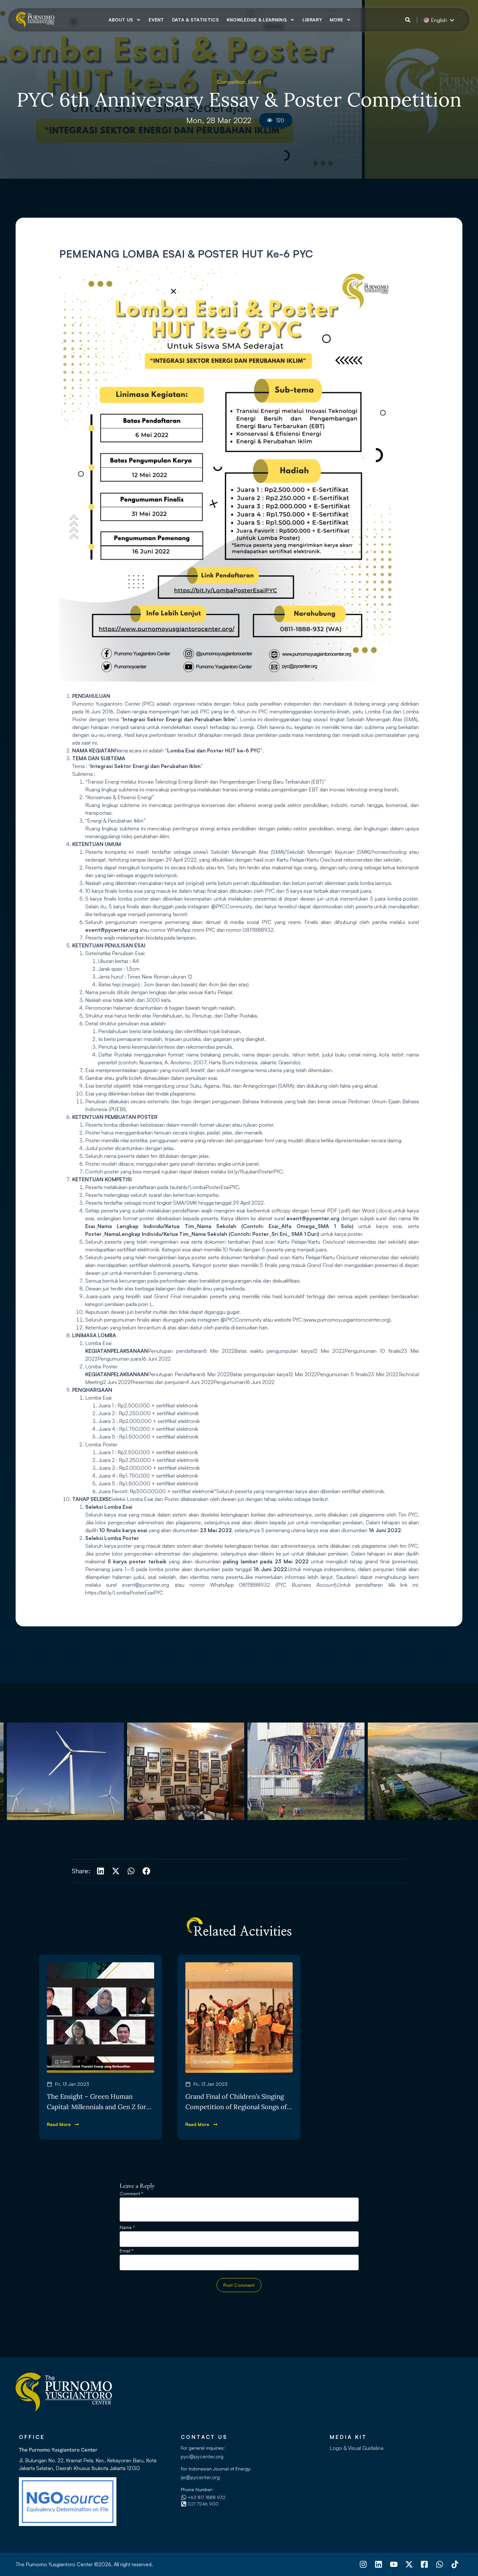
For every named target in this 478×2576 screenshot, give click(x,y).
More (336, 20)
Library (312, 20)
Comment (131, 2194)
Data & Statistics (195, 20)
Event (156, 20)
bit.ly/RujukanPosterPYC (255, 1172)
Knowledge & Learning (257, 20)
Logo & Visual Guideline (357, 2448)
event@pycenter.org (146, 1585)
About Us (121, 20)
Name (127, 2228)
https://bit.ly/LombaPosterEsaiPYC (125, 1593)
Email (126, 2251)
